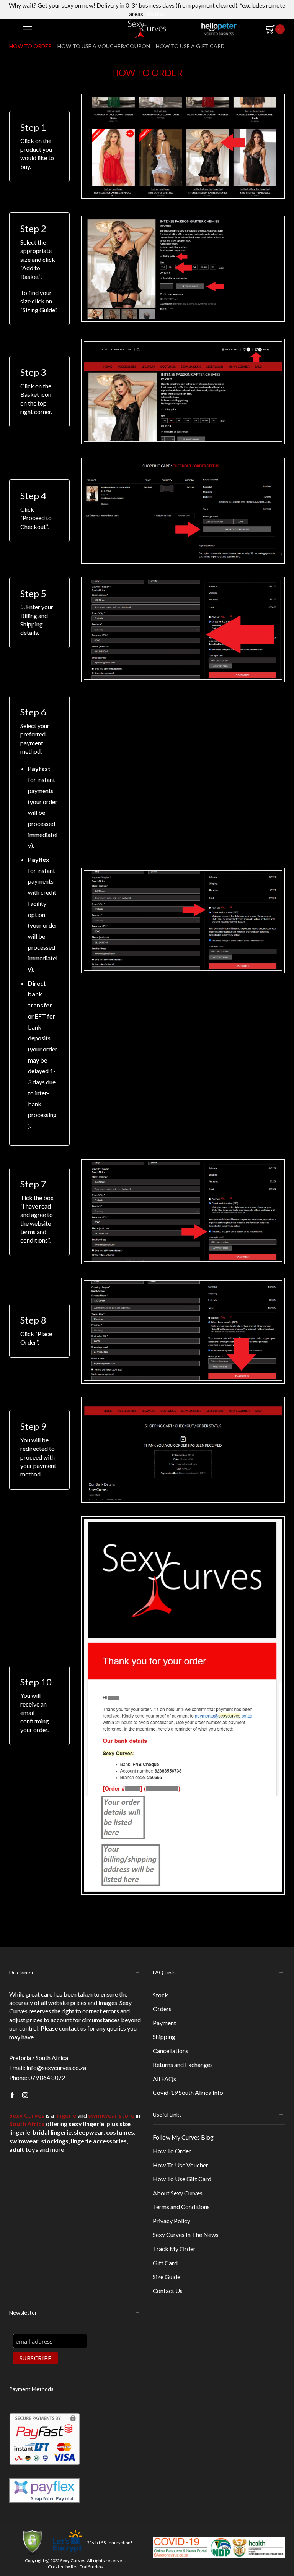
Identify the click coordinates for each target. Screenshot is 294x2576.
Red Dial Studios (87, 2567)
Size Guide (167, 2277)
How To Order (172, 2151)
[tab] (32, 46)
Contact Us (168, 2291)
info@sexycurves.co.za (56, 2067)
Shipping (164, 2037)
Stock (160, 1995)
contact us (73, 2028)
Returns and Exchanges (183, 2064)
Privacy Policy (171, 2221)
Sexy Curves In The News (186, 2235)
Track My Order (174, 2249)
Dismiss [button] (155, 14)
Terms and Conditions (181, 2207)
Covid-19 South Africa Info (188, 2092)
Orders (162, 2009)
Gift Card (165, 2263)
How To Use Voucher (180, 2165)
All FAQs (164, 2079)
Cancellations (171, 2051)
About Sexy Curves (178, 2193)
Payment (164, 2023)
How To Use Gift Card (182, 2179)
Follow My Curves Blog (183, 2137)
